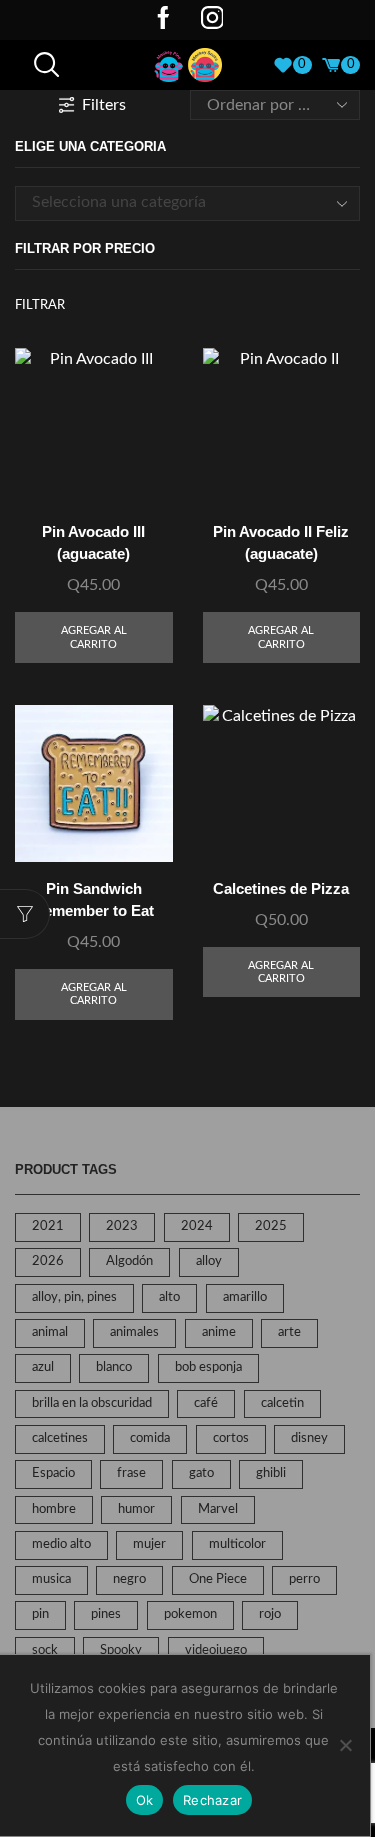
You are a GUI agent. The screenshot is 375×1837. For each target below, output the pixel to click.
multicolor (237, 1544)
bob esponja (208, 1367)
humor (136, 1509)
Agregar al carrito (94, 637)
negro (129, 1579)
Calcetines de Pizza (281, 889)
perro (304, 1579)
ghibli (271, 1473)
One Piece (218, 1579)
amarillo (245, 1297)
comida (150, 1438)
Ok (145, 1800)
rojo (270, 1614)
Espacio (53, 1473)
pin (40, 1614)
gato (201, 1473)
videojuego (216, 1650)
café (206, 1403)
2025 (271, 1226)
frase (131, 1473)
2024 (197, 1226)
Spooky (121, 1650)
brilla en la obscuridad (92, 1403)
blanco (114, 1367)
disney (309, 1438)
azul (43, 1367)
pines (106, 1614)
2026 (48, 1261)
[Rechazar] (345, 1745)
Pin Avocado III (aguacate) (93, 543)
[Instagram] (212, 20)
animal (50, 1332)
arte (289, 1332)
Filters (104, 105)
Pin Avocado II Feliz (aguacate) (281, 543)
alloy (209, 1261)
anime (219, 1332)
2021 (48, 1226)
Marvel (218, 1509)
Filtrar (40, 305)
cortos (231, 1438)
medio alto (61, 1544)
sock (45, 1650)
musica (51, 1579)
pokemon (190, 1614)
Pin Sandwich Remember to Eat (93, 900)
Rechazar (212, 1800)
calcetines (60, 1438)
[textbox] (172, 202)
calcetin (282, 1403)
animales (134, 1332)
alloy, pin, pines (74, 1297)
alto (169, 1297)
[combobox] (187, 203)
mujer (149, 1544)
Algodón (129, 1261)
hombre (54, 1509)
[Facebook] (163, 20)
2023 (122, 1226)
